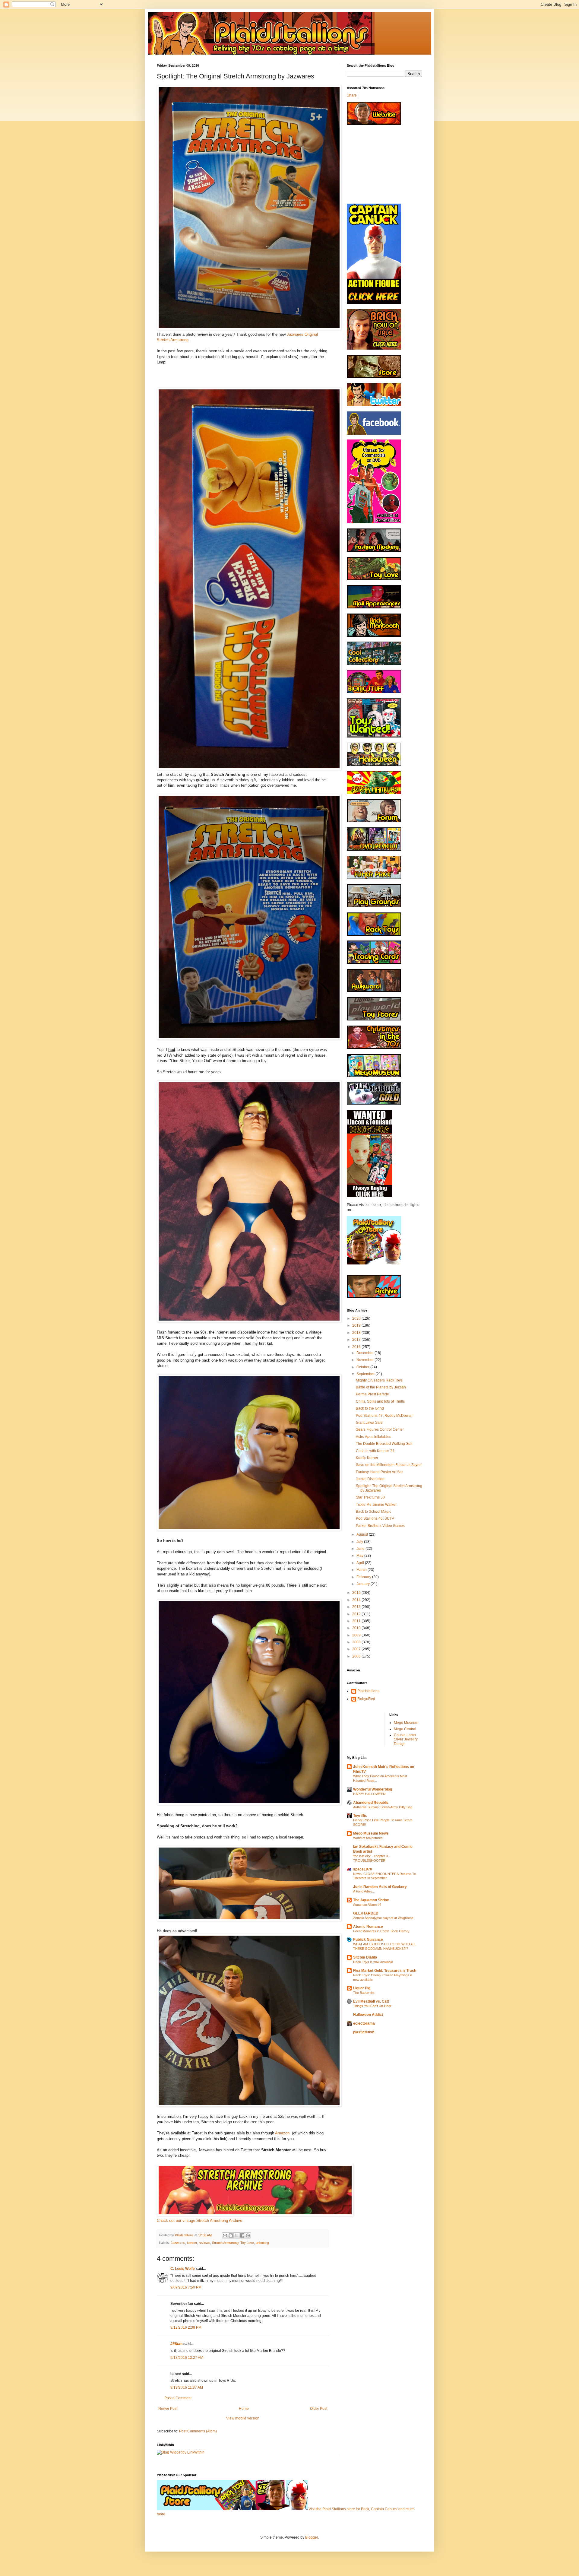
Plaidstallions (368, 1691)
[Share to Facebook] (242, 2235)
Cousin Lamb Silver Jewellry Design (406, 1739)
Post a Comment (178, 2398)
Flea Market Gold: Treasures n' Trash (385, 1971)
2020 (357, 1318)
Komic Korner (367, 1458)
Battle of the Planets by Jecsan (381, 1387)
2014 (357, 1600)
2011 (357, 1621)
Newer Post (168, 2409)
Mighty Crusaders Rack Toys (379, 1380)
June (361, 1549)
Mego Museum (406, 1723)
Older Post (319, 2409)
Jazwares (178, 2243)
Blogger (312, 2537)
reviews (204, 2243)
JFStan (176, 2344)
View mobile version (243, 2418)
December (365, 1353)
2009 (357, 1635)
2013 (357, 1607)
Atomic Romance (368, 1927)
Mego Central (405, 1729)
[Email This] (225, 2235)
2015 (357, 1593)
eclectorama (364, 2023)
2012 (357, 1614)
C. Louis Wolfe (183, 2269)
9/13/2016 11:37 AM (187, 2387)
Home (244, 2409)
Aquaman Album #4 (367, 1905)
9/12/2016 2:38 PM (186, 2327)
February (364, 1577)
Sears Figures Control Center (380, 1429)
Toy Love (247, 2243)
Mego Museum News (371, 1833)
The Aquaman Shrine (371, 1900)
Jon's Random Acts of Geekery (380, 1887)
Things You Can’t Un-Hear (372, 2006)
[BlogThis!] (231, 2235)
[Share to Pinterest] (248, 2235)
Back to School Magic (373, 1512)
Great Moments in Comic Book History (381, 1931)
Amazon (283, 2133)
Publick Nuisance (368, 1940)
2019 (357, 1325)
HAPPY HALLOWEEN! (370, 1794)
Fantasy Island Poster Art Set (379, 1472)
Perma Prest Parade (372, 1394)
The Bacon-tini (364, 1993)
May (360, 1556)
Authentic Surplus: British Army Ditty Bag (383, 1807)
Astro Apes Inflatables (373, 1437)
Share (352, 95)
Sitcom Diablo (365, 1957)
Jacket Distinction (370, 1479)
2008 (357, 1642)
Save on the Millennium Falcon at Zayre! (389, 1465)
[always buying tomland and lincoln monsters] (369, 1196)
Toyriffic (360, 1816)
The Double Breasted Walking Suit (384, 1444)
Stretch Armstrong (225, 2243)
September (366, 1374)
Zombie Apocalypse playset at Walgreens (383, 1918)
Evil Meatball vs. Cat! (371, 2001)
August (363, 1534)
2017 (357, 1340)
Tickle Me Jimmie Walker (376, 1505)
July (360, 1542)
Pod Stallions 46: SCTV (375, 1518)
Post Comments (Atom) (198, 2431)
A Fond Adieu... (364, 1891)
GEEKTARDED (366, 1913)
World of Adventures (368, 1838)
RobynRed (366, 1699)
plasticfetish (364, 2032)
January (364, 1584)
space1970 (363, 1869)
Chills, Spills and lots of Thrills (380, 1401)
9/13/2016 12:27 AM (187, 2358)
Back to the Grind (370, 1408)
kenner (192, 2243)
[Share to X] (236, 2235)
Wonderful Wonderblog (373, 1789)
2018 (357, 1333)
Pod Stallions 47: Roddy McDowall (384, 1416)
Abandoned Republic (371, 1803)
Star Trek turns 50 (370, 1497)
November (365, 1360)
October (363, 1367)
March (362, 1570)
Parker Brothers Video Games (380, 1526)
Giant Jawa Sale (369, 1423)
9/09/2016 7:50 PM (186, 2287)
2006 (357, 1656)
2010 (357, 1628)
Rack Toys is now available (373, 1962)
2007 (357, 1649)
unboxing (262, 2243)
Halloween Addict (368, 2015)
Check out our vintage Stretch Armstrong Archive (199, 2221)
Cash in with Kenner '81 (375, 1451)
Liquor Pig (362, 1988)
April (361, 1563)
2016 (357, 1347)
